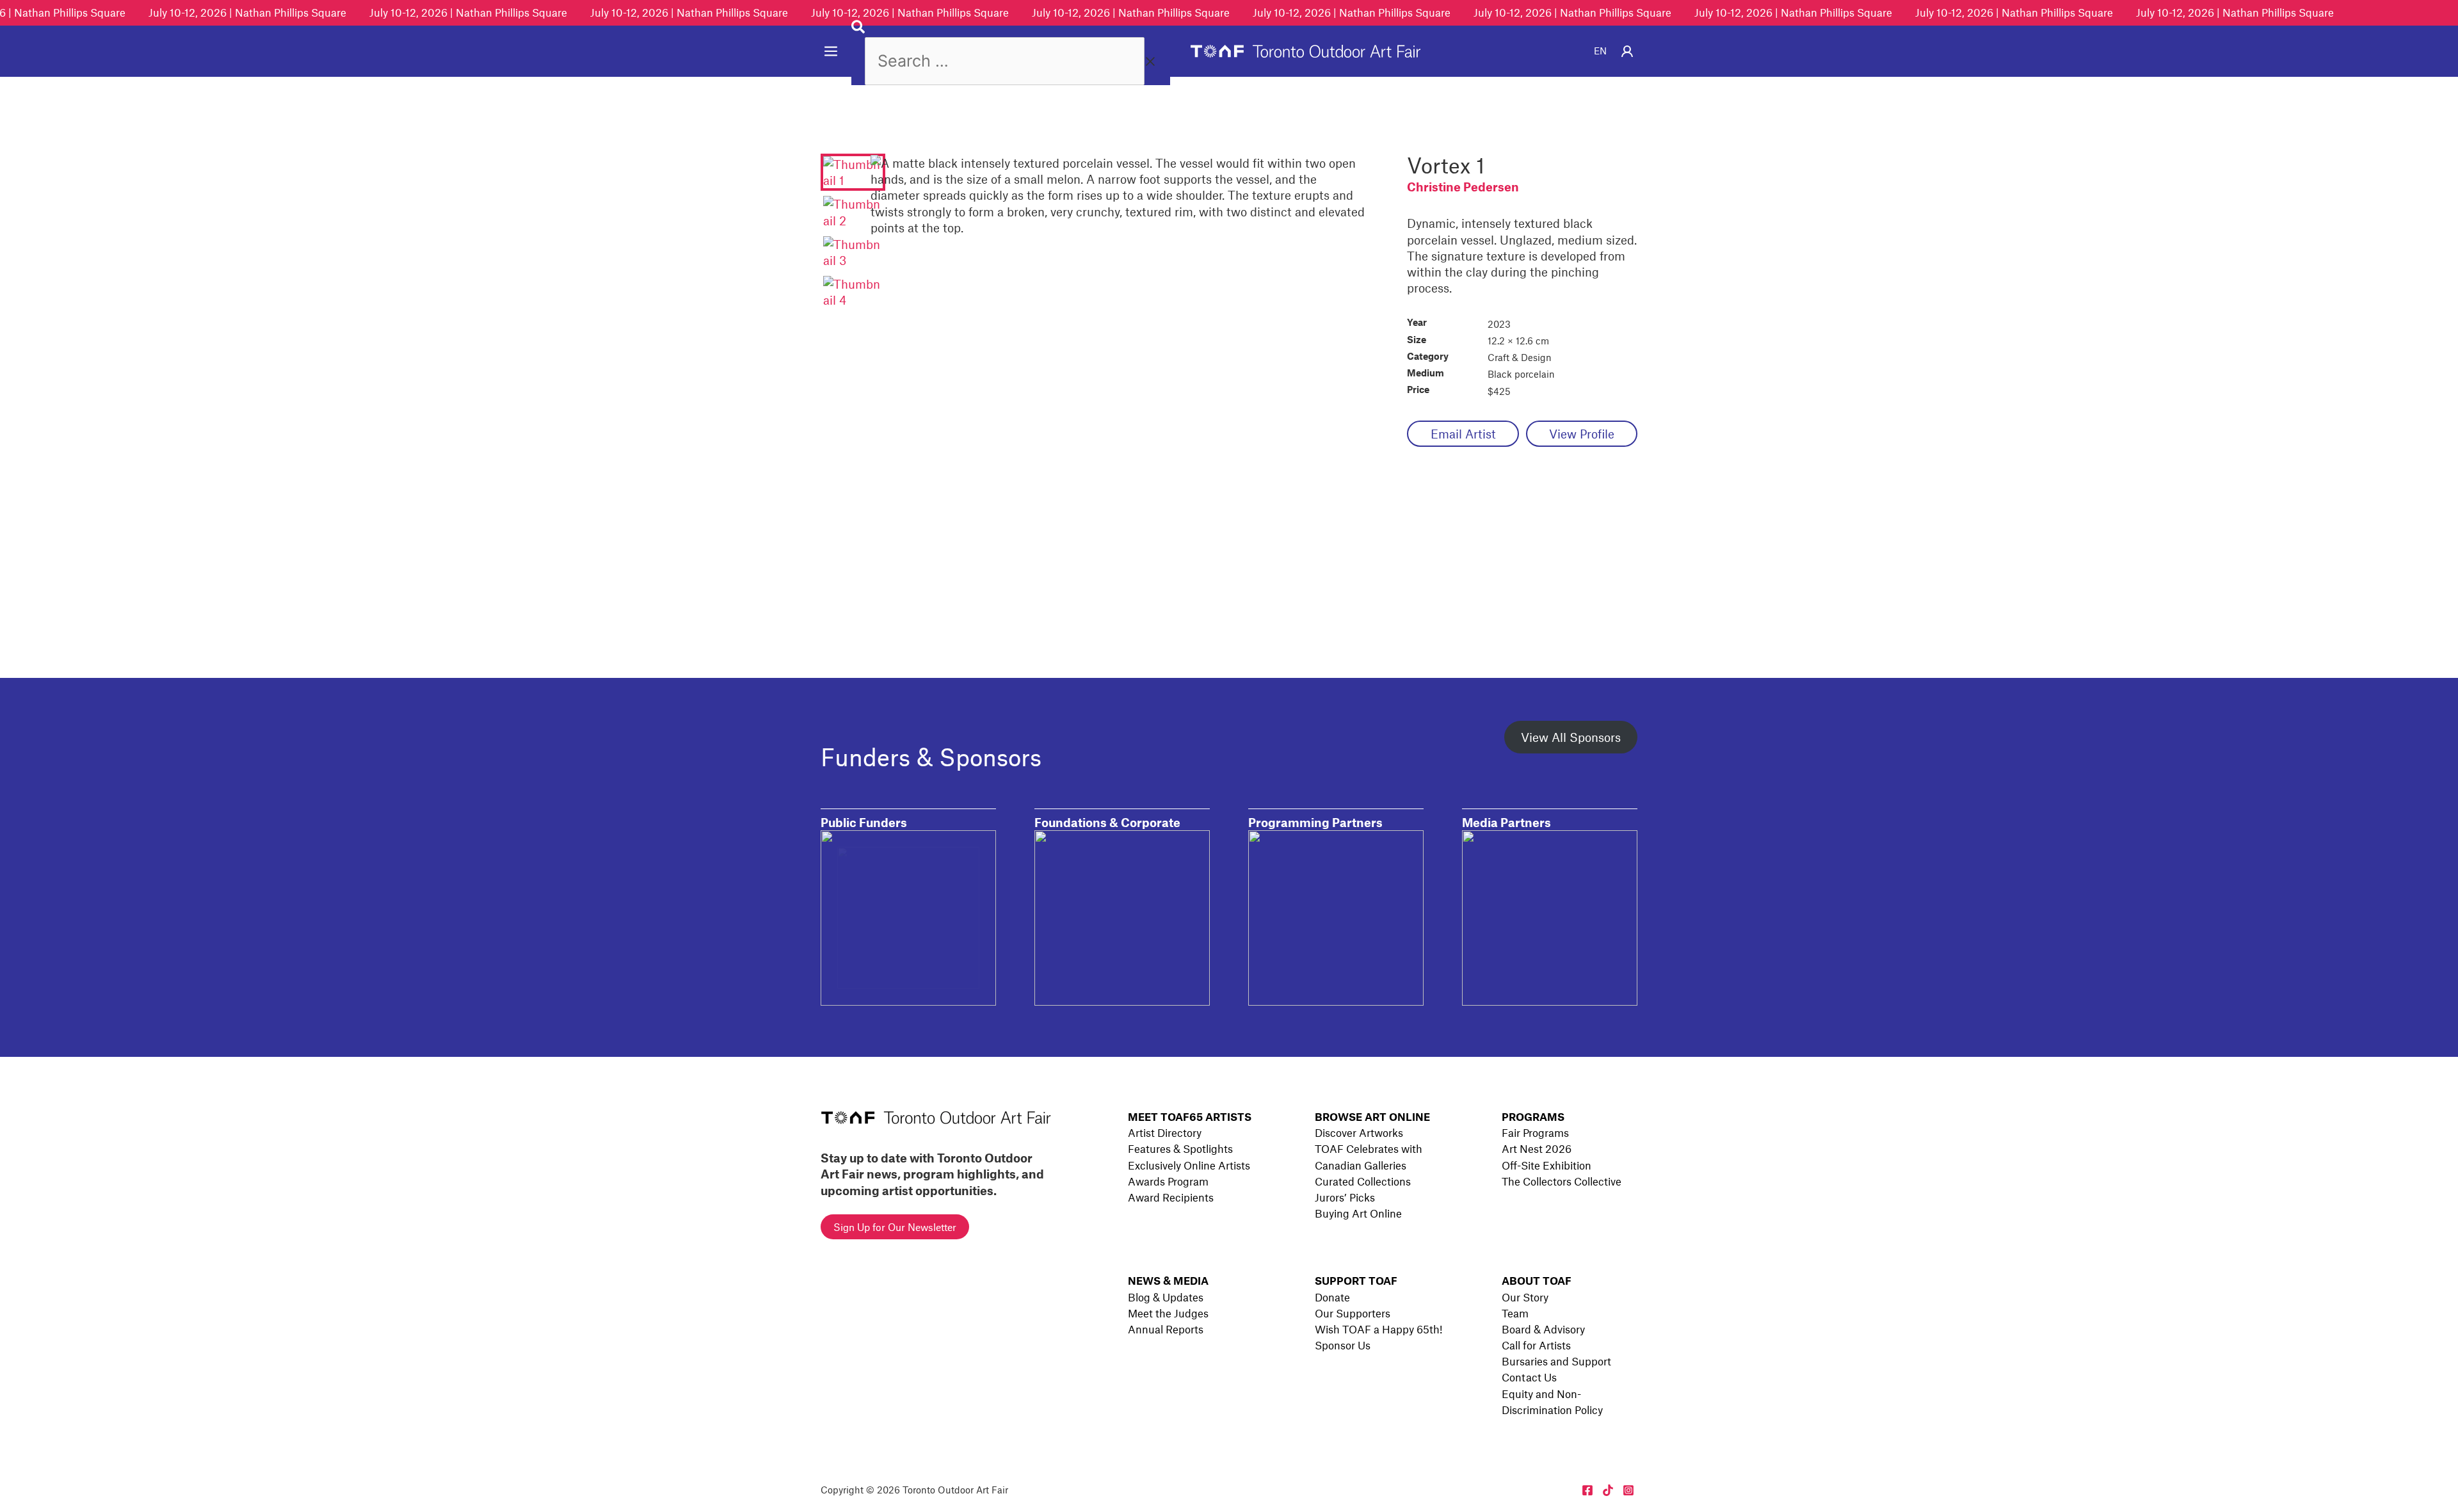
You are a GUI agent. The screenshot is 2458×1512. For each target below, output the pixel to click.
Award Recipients (1171, 1197)
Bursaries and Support (1556, 1361)
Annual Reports (1166, 1329)
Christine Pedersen (1463, 187)
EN (1600, 51)
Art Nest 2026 (1537, 1148)
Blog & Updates (1166, 1297)
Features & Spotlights (1180, 1148)
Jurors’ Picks (1345, 1197)
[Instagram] (1628, 1490)
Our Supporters (1353, 1313)
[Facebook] (1587, 1490)
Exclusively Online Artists (1189, 1165)
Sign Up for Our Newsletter (895, 1227)
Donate (1332, 1297)
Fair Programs (1535, 1132)
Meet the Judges (1168, 1313)
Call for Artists (1536, 1345)
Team (1515, 1313)
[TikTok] (1608, 1490)
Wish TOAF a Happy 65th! (1378, 1329)
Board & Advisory (1543, 1329)
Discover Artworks (1359, 1132)
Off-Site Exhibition (1546, 1165)
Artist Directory (1165, 1132)
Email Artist (1463, 434)
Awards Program (1168, 1181)
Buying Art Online (1358, 1213)
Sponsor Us (1343, 1345)
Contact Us (1529, 1377)
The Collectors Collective (1562, 1181)
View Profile (1582, 434)
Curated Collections (1363, 1181)
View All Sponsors (1571, 737)
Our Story (1525, 1297)
